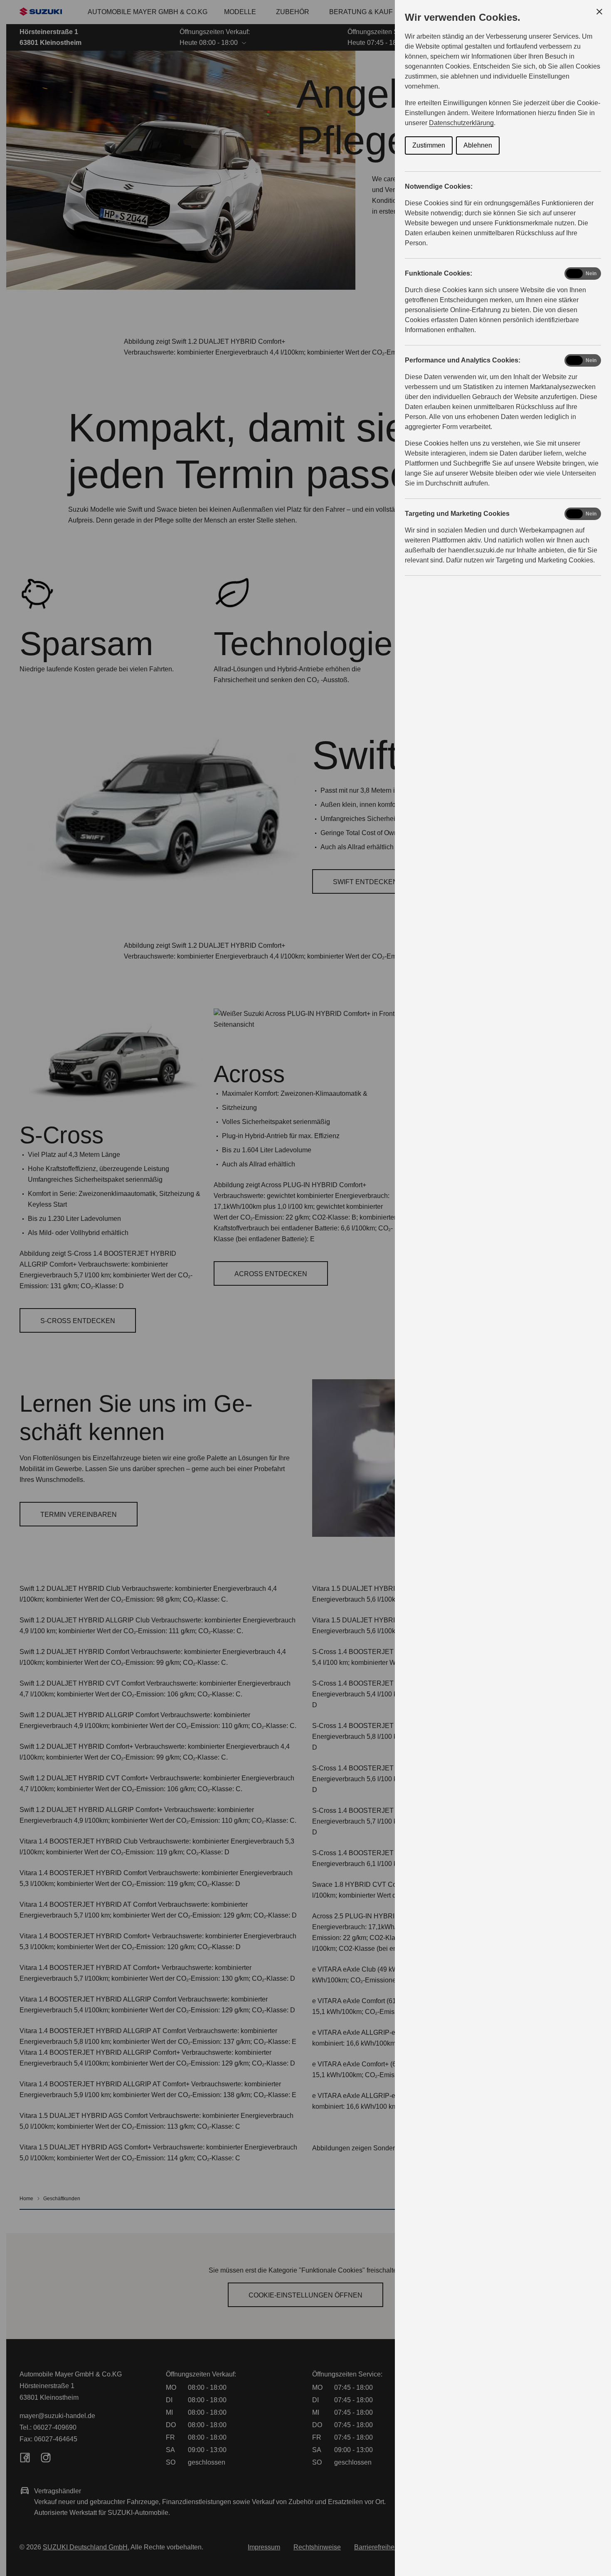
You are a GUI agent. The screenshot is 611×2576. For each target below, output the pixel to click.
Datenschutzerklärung (461, 123)
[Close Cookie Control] (599, 12)
